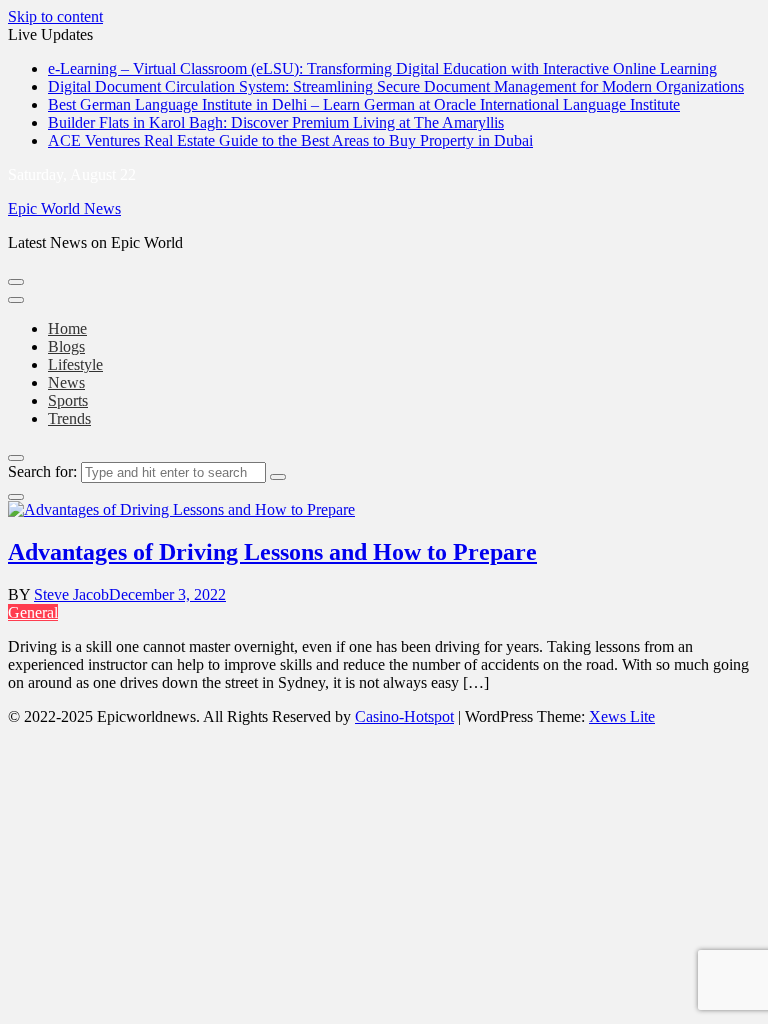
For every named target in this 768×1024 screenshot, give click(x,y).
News (66, 382)
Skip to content (55, 16)
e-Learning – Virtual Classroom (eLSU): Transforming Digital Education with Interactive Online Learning (382, 68)
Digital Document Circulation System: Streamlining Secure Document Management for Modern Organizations (396, 86)
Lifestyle (75, 364)
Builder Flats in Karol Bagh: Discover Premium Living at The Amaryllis (276, 122)
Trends (69, 418)
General (33, 612)
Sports (68, 400)
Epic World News (64, 208)
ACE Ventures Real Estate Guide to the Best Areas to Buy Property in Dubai (290, 140)
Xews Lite (622, 716)
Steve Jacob (71, 594)
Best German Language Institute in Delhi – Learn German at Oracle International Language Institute (364, 104)
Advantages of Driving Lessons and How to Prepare (272, 552)
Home (67, 328)
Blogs (66, 346)
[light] (16, 497)
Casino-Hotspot (404, 716)
